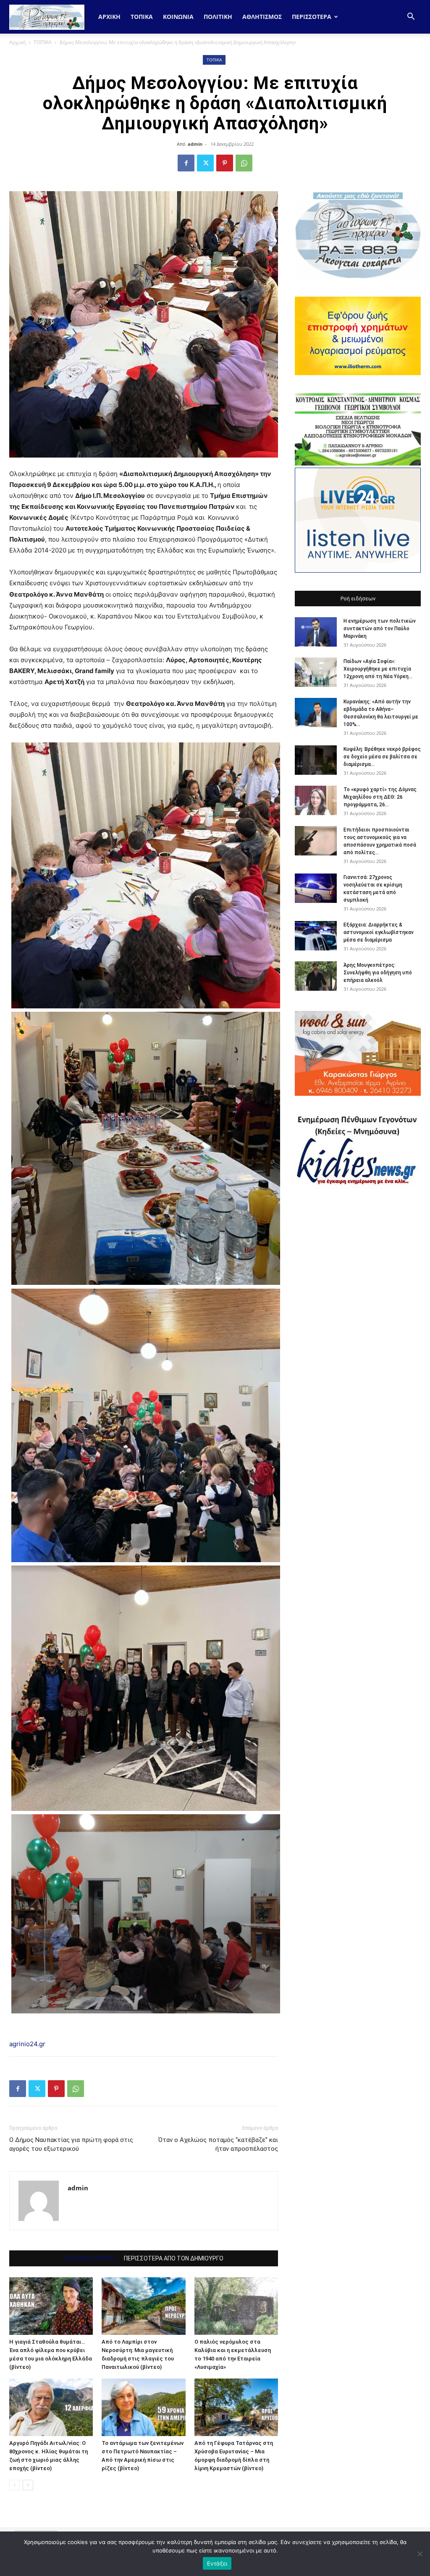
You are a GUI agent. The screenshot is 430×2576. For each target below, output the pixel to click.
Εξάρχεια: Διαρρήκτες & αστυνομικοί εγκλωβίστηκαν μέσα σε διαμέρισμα (379, 932)
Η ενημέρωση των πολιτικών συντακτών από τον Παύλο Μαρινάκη (380, 629)
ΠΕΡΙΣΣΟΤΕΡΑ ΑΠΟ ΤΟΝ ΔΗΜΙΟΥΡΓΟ (174, 2258)
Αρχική (109, 17)
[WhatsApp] (244, 163)
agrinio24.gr (27, 2044)
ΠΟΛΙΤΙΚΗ (218, 17)
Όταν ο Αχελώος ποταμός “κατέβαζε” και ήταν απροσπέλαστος (218, 2144)
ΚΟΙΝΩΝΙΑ (178, 17)
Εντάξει (217, 2563)
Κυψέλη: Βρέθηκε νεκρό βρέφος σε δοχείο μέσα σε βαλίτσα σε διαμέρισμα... (382, 757)
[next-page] (28, 2485)
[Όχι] (420, 2554)
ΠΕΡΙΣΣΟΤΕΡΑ (312, 17)
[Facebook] (186, 163)
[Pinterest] (225, 163)
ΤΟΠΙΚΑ (142, 17)
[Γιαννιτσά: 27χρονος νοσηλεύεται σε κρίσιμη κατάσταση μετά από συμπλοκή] (316, 888)
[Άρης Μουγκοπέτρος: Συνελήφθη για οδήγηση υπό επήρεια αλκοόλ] (316, 976)
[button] (411, 17)
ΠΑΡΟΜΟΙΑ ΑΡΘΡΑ (89, 2258)
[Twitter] (205, 163)
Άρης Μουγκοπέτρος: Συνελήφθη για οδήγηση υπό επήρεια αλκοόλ (378, 973)
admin (195, 144)
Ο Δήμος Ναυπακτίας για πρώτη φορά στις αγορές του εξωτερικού (71, 2144)
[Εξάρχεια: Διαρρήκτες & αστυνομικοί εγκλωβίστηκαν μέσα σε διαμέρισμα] (316, 936)
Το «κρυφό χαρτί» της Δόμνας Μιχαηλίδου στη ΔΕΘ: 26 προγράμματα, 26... (380, 797)
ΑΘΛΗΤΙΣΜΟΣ (262, 17)
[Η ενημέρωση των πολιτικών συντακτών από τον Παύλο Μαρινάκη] (316, 632)
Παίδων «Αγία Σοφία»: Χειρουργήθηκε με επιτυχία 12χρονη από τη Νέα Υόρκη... (378, 669)
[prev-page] (14, 2485)
